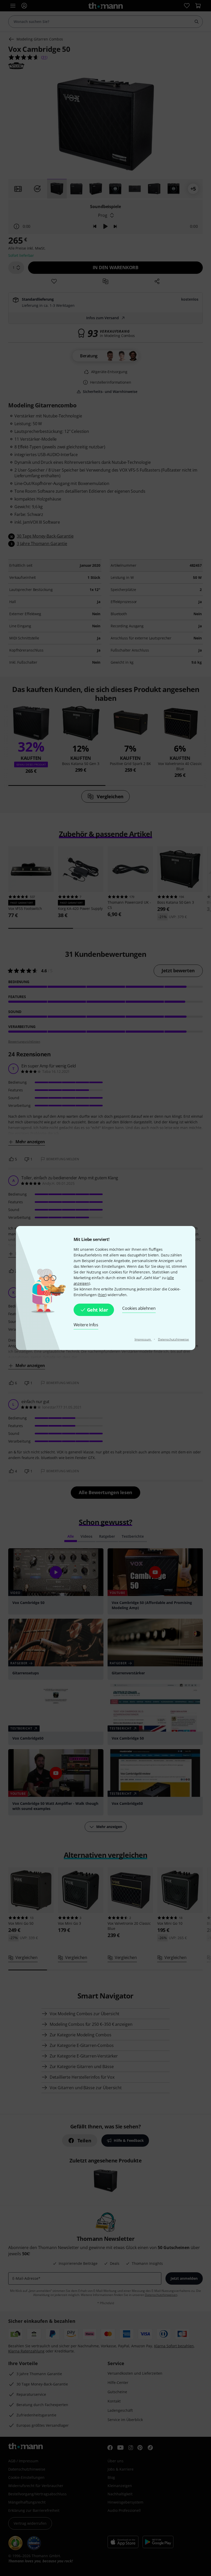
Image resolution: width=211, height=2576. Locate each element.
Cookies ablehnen (139, 1308)
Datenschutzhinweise (174, 1339)
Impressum (143, 1339)
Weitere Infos (86, 1325)
